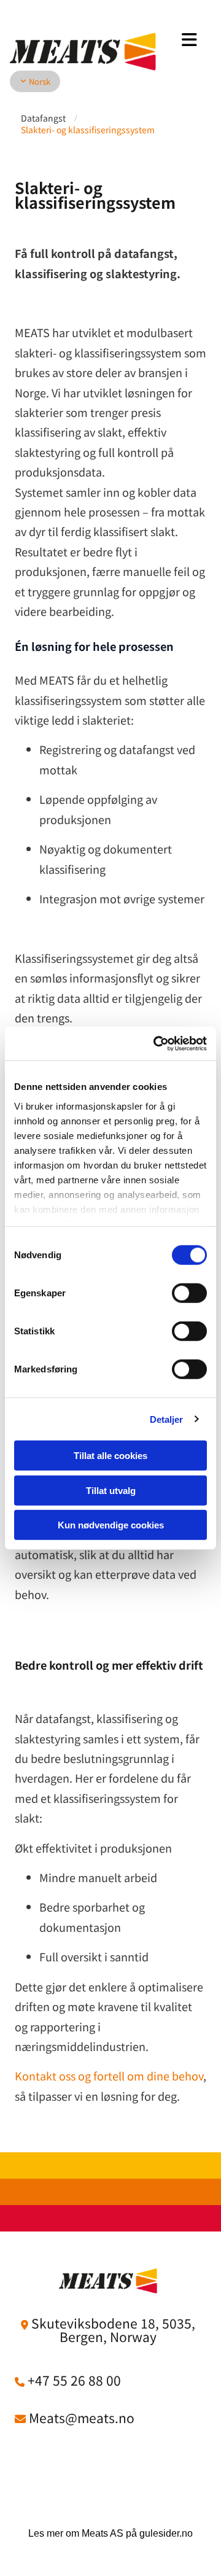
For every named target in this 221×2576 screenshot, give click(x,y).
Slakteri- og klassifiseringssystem (88, 130)
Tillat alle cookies (110, 1456)
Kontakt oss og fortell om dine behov (109, 2076)
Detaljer (167, 1419)
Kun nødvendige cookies (111, 1525)
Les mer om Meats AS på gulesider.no (110, 2533)
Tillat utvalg (111, 1490)
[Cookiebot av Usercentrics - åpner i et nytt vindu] (156, 1043)
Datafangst (43, 118)
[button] (184, 40)
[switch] (189, 1293)
